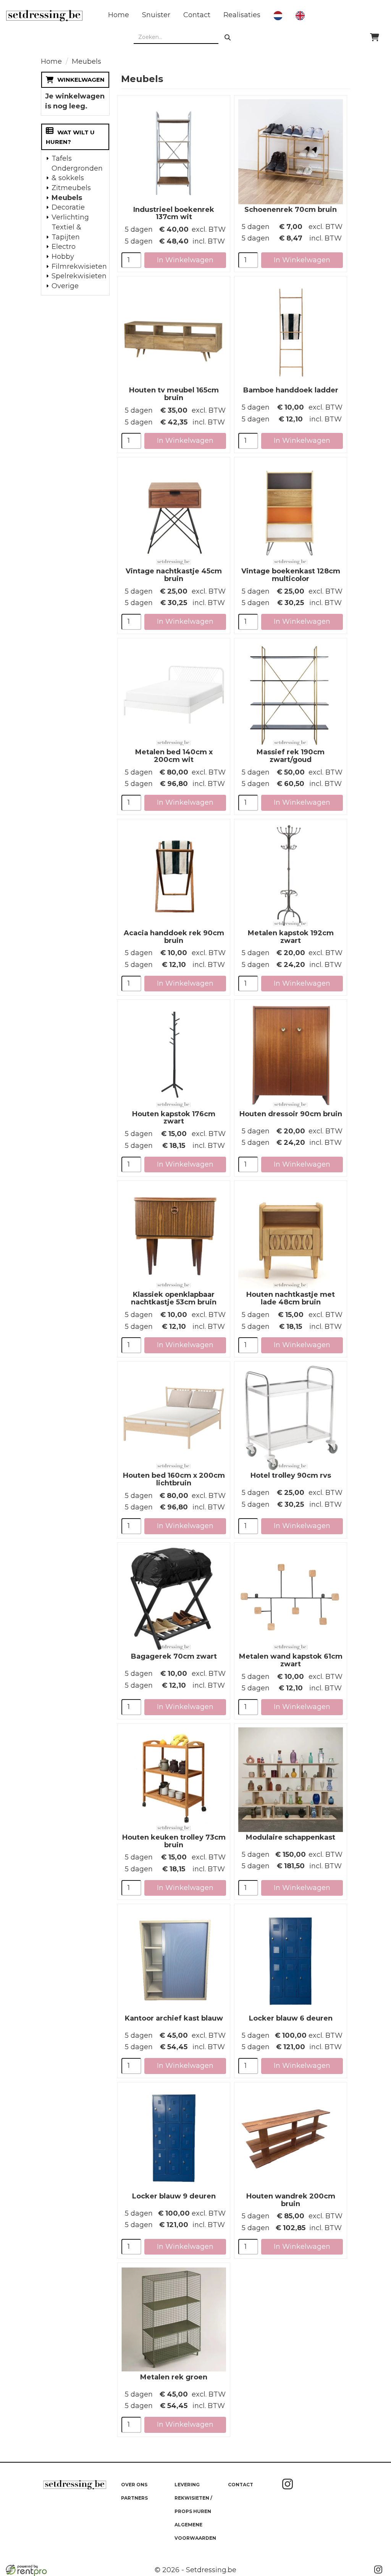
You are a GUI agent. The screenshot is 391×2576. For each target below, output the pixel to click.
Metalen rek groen (174, 2377)
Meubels (67, 198)
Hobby (63, 257)
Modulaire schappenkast (291, 1837)
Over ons (134, 2485)
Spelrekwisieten (78, 276)
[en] (300, 16)
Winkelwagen (81, 80)
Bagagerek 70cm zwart (174, 1656)
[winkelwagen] (375, 37)
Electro (64, 247)
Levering (187, 2485)
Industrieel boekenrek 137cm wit (174, 213)
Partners (134, 2498)
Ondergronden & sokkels (77, 173)
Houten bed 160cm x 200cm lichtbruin (174, 1479)
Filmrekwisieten (78, 266)
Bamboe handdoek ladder (291, 390)
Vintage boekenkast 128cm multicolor (291, 575)
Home (119, 15)
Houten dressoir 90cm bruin (291, 1114)
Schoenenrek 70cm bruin (291, 210)
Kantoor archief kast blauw (174, 2018)
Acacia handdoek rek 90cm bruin (174, 937)
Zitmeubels (71, 188)
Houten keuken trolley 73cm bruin (174, 1841)
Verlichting (70, 217)
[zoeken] (228, 37)
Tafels (62, 158)
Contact (197, 15)
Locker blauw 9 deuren (174, 2196)
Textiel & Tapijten (66, 232)
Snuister (156, 15)
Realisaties (242, 15)
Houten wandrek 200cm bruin (291, 2200)
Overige (65, 286)
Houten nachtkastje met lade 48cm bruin (291, 1298)
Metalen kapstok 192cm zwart (291, 937)
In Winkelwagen (185, 260)
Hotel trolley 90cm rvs (291, 1475)
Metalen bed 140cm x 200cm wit (174, 756)
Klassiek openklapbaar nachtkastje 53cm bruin (174, 1298)
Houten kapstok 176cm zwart (174, 1118)
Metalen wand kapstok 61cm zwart (291, 1660)
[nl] (278, 16)
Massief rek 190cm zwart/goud (291, 756)
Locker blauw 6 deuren (291, 2018)
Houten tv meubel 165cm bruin (174, 394)
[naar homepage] (44, 16)
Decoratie (68, 207)
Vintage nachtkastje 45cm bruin (174, 575)
